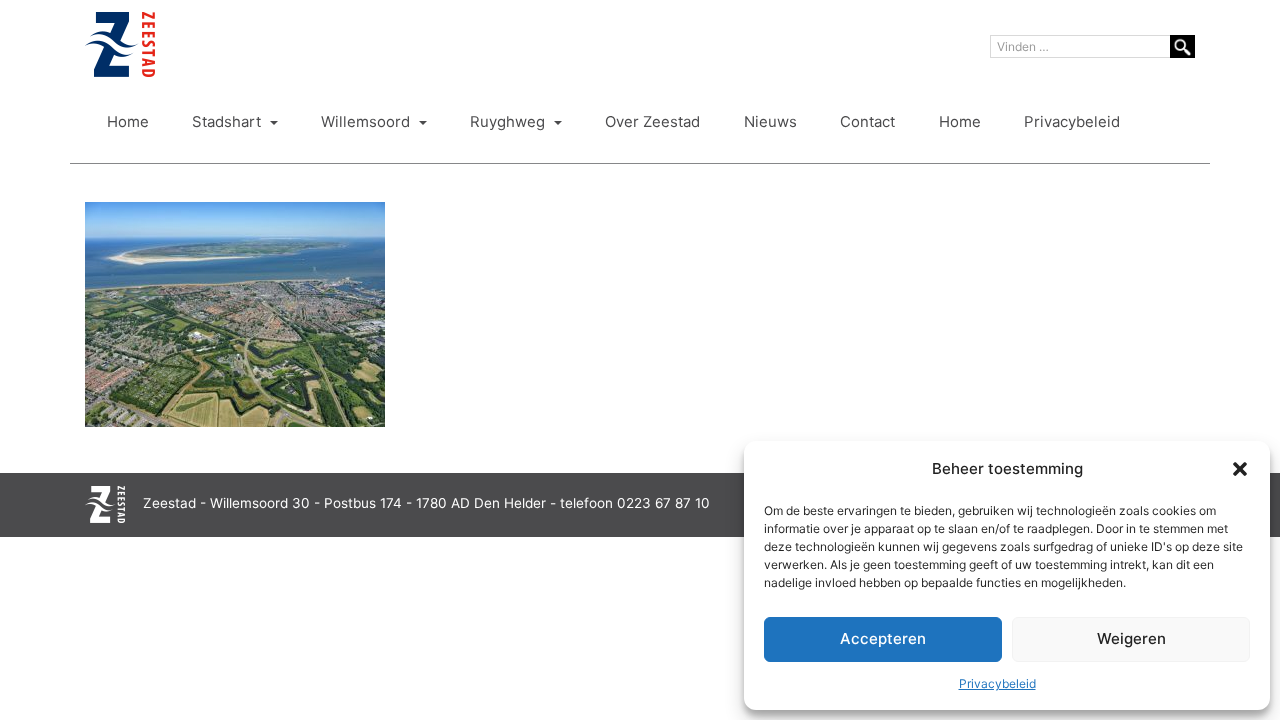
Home (128, 122)
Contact (867, 122)
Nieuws (770, 122)
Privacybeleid (997, 683)
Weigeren (1131, 638)
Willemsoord (367, 122)
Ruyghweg (509, 122)
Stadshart (228, 122)
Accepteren (883, 638)
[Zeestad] (120, 44)
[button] (1240, 469)
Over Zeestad (652, 122)
